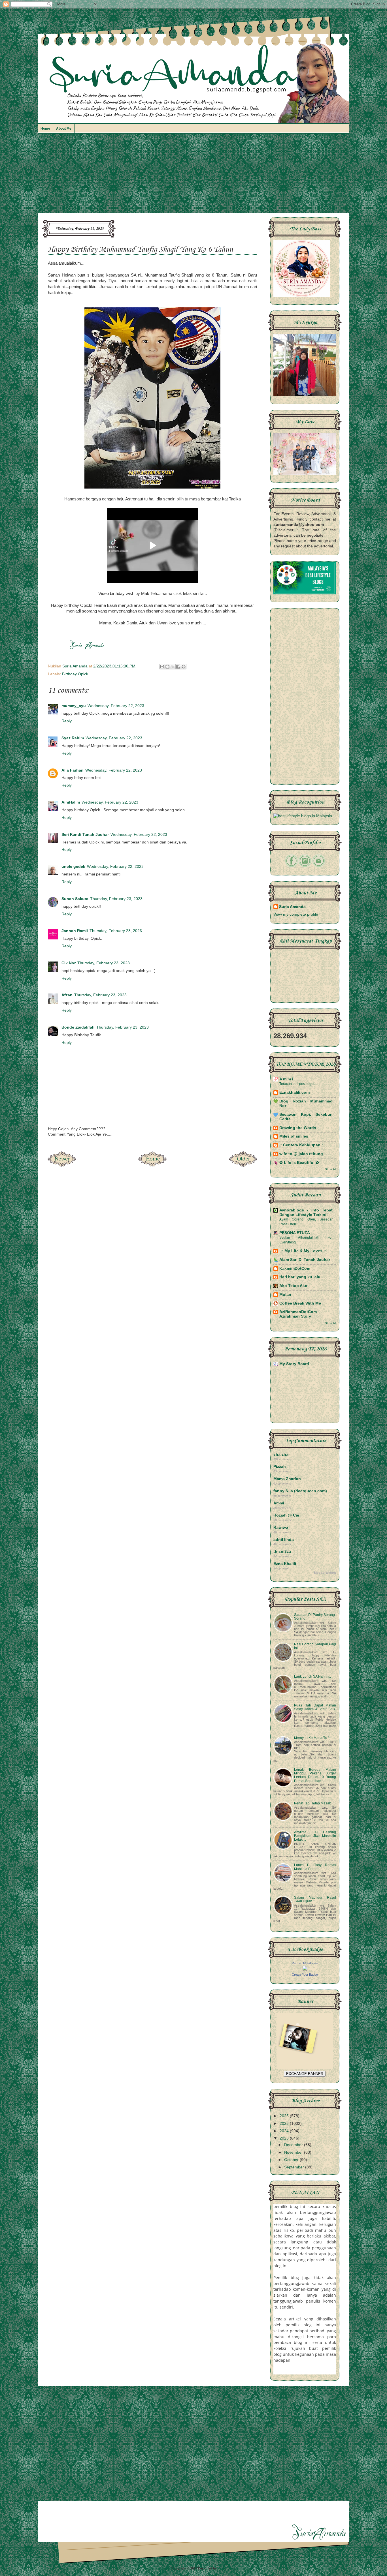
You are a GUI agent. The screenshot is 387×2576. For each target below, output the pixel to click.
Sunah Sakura (75, 899)
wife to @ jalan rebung (301, 1154)
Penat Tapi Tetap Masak (312, 1803)
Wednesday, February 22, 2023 (116, 706)
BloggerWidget (325, 1573)
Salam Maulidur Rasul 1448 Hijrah (315, 1899)
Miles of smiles (294, 1136)
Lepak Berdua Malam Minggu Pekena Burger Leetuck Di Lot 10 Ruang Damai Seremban (315, 1775)
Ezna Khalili (285, 1564)
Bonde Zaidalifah (78, 1027)
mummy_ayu (74, 706)
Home (45, 129)
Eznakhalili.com (294, 1092)
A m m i (286, 1079)
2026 (285, 2116)
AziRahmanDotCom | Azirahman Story (306, 1314)
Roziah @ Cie (286, 1515)
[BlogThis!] (167, 667)
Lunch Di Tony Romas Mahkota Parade (315, 1867)
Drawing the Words (298, 1128)
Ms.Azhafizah (228, 2568)
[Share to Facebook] (178, 667)
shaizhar (282, 1454)
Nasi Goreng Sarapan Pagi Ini (315, 1646)
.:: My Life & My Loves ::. (303, 1251)
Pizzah (280, 1467)
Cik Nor (69, 963)
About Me (64, 129)
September (295, 2167)
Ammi (279, 1503)
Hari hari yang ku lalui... (302, 1277)
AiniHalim (71, 802)
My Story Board (294, 1364)
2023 (285, 2138)
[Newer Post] (62, 1165)
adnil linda (284, 1540)
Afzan (67, 995)
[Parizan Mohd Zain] (305, 1969)
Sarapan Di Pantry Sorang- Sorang (315, 1617)
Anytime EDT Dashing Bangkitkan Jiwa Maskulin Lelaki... (315, 1836)
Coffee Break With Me (300, 1303)
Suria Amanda (292, 907)
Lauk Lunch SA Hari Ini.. (312, 1676)
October (292, 2160)
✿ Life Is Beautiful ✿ (299, 1163)
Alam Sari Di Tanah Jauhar (305, 1260)
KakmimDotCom (295, 1268)
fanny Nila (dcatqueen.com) (300, 1491)
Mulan (285, 1295)
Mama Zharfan (287, 1479)
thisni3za (282, 1552)
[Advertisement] (193, 176)
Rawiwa (281, 1527)
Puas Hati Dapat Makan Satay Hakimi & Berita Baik (315, 1707)
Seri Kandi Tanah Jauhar (85, 835)
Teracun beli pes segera (298, 1084)
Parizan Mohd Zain (305, 1963)
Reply (67, 721)
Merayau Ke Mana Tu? (312, 1738)
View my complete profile (296, 914)
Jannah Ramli (75, 931)
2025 (285, 2124)
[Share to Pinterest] (184, 667)
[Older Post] (243, 1165)
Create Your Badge (305, 1975)
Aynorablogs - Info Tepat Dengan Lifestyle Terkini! (306, 1212)
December (294, 2145)
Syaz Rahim (73, 738)
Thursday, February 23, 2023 (116, 899)
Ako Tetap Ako (293, 1286)
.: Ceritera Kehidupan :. (302, 1145)
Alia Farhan (73, 770)
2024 (285, 2131)
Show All (330, 1169)
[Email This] (162, 667)
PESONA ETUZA (295, 1233)
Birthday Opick (75, 674)
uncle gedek (73, 867)
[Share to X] (173, 667)
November (294, 2152)
